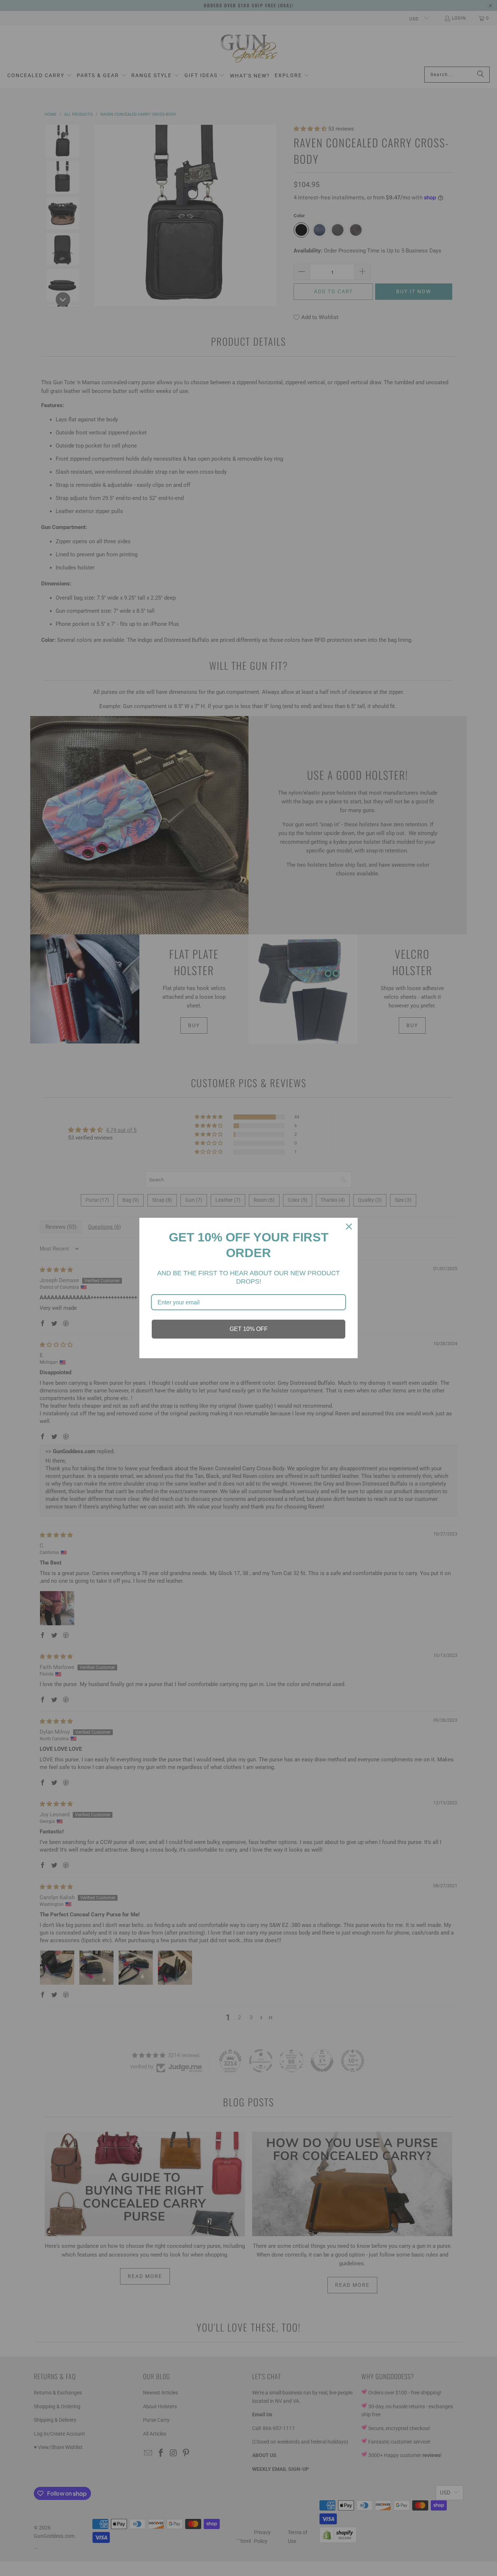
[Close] (349, 1227)
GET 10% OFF (249, 1329)
